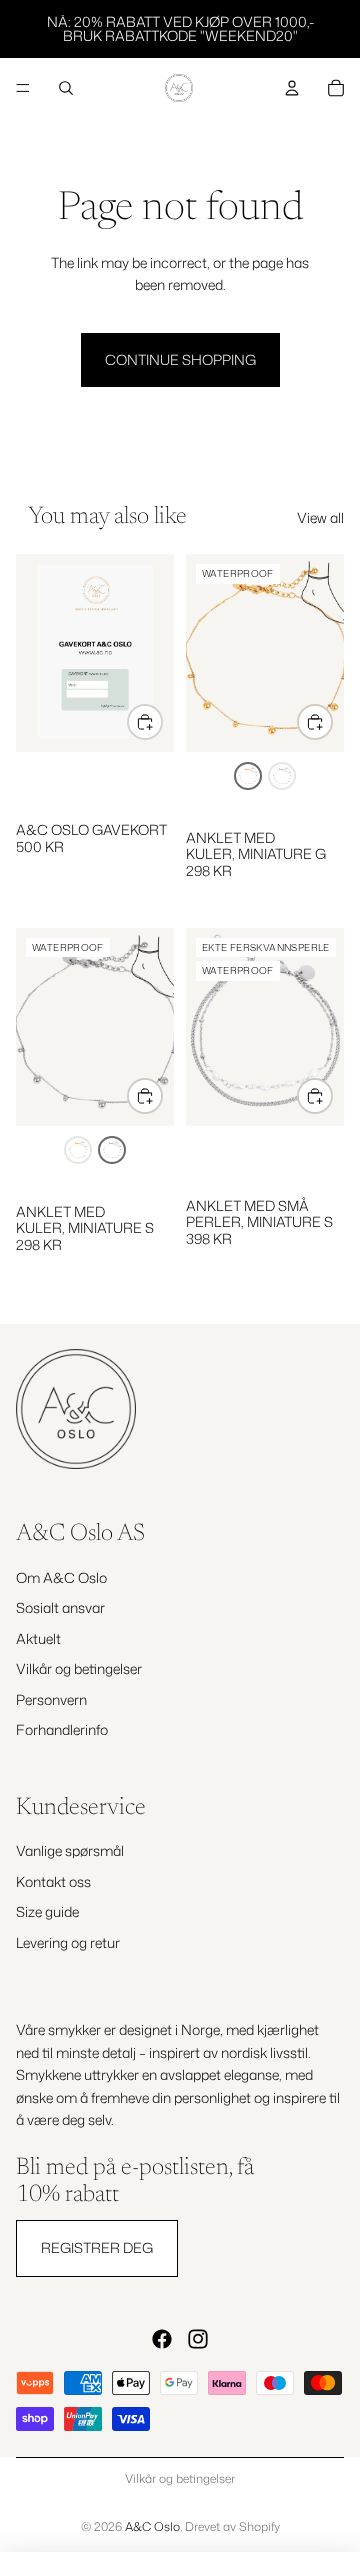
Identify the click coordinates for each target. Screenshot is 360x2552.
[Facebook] (162, 2339)
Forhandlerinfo (62, 1729)
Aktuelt (38, 1638)
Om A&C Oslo (61, 1577)
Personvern (51, 1698)
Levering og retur (68, 1942)
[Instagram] (198, 2339)
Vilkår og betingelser (79, 1668)
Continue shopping (180, 359)
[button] (248, 776)
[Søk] (66, 88)
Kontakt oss (53, 1881)
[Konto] (292, 88)
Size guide (47, 1911)
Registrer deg (97, 2247)
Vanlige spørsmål (70, 1850)
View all (320, 517)
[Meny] (23, 88)
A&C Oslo (152, 2526)
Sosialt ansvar (60, 1607)
